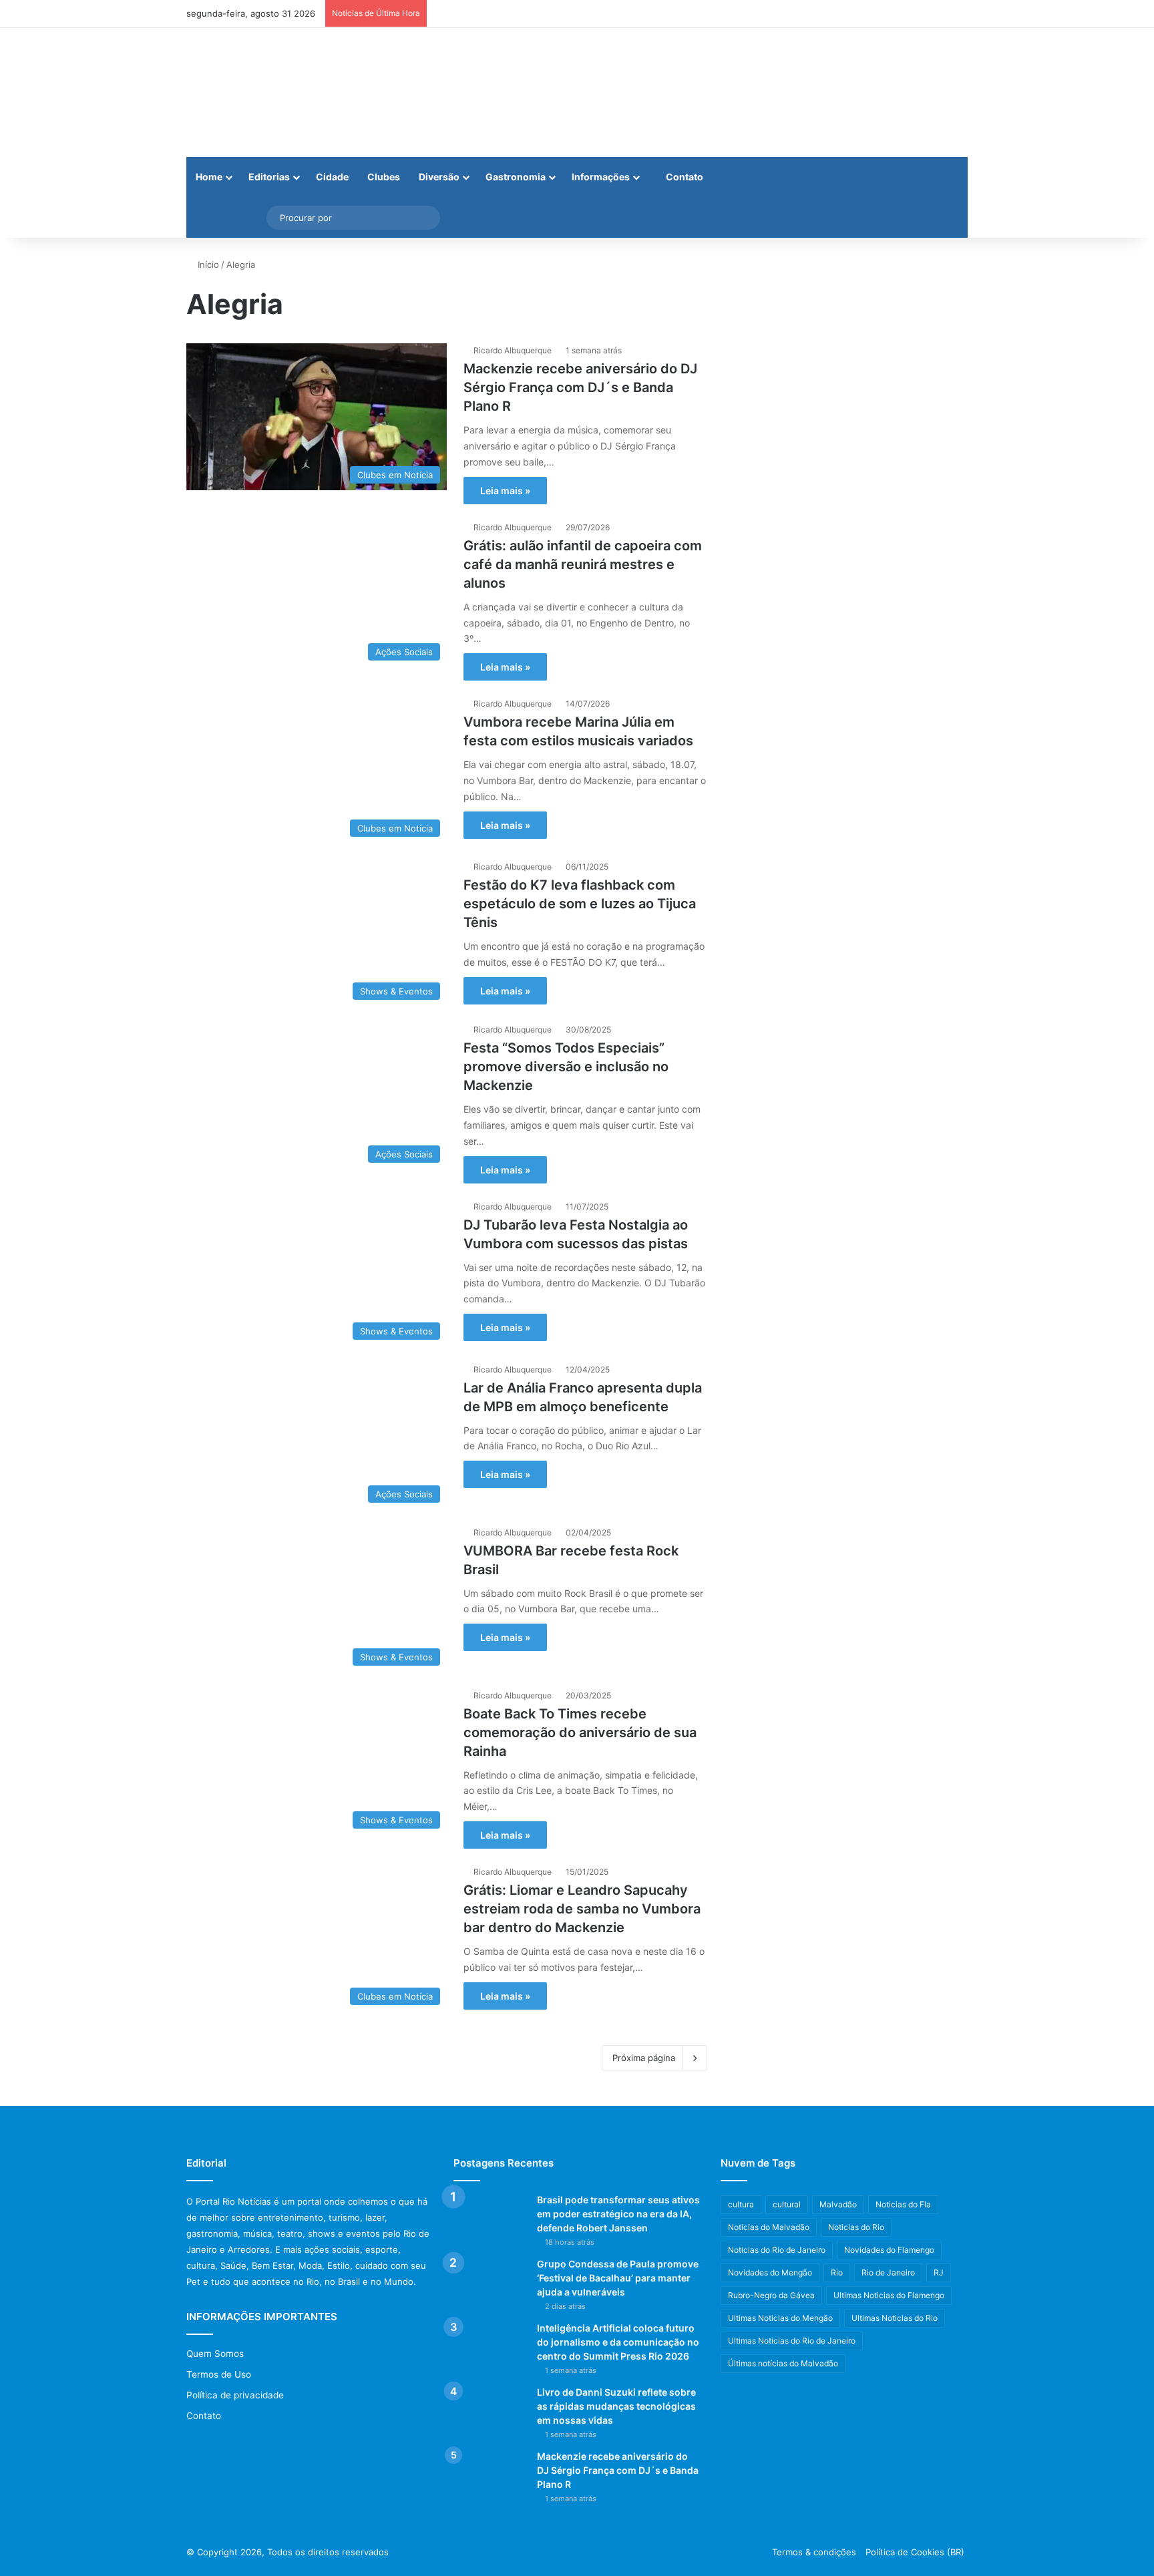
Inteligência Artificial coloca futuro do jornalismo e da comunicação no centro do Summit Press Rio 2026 (618, 2342)
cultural (787, 2204)
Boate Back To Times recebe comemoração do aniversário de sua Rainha (580, 1732)
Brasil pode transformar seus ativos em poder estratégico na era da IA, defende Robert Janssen (618, 2214)
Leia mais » (505, 491)
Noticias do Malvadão (769, 2227)
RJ (939, 2272)
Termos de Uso (219, 2374)
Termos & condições (814, 2552)
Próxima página (644, 2058)
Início (207, 264)
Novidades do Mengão (770, 2272)
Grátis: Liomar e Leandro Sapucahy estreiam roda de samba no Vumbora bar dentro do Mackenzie (582, 1909)
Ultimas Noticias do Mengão (780, 2318)
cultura (741, 2204)
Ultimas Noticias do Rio (895, 2318)
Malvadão (838, 2204)
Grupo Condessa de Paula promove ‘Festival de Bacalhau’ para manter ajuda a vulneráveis (618, 2278)
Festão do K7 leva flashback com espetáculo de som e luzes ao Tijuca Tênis (580, 904)
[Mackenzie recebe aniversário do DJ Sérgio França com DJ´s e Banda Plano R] (490, 2475)
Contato (684, 177)
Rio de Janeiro (888, 2272)
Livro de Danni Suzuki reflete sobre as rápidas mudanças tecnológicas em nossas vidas (616, 2406)
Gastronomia (516, 177)
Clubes (384, 177)
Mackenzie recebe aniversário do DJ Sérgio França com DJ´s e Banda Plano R (580, 387)
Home (209, 177)
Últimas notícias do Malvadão (783, 2363)
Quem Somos (215, 2354)
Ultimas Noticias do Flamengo (889, 2295)
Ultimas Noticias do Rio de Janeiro (792, 2341)
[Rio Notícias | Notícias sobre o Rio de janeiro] (270, 93)
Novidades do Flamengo (889, 2250)
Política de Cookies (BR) (915, 2552)
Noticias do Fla (903, 2204)
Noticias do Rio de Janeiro (777, 2250)
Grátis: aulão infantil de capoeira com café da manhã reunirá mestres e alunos (583, 564)
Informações (601, 177)
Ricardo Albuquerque (513, 350)
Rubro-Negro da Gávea (771, 2295)
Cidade (332, 177)
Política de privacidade (235, 2395)
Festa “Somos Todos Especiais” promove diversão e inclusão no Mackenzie (566, 1067)
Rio (837, 2272)
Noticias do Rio (856, 2227)
